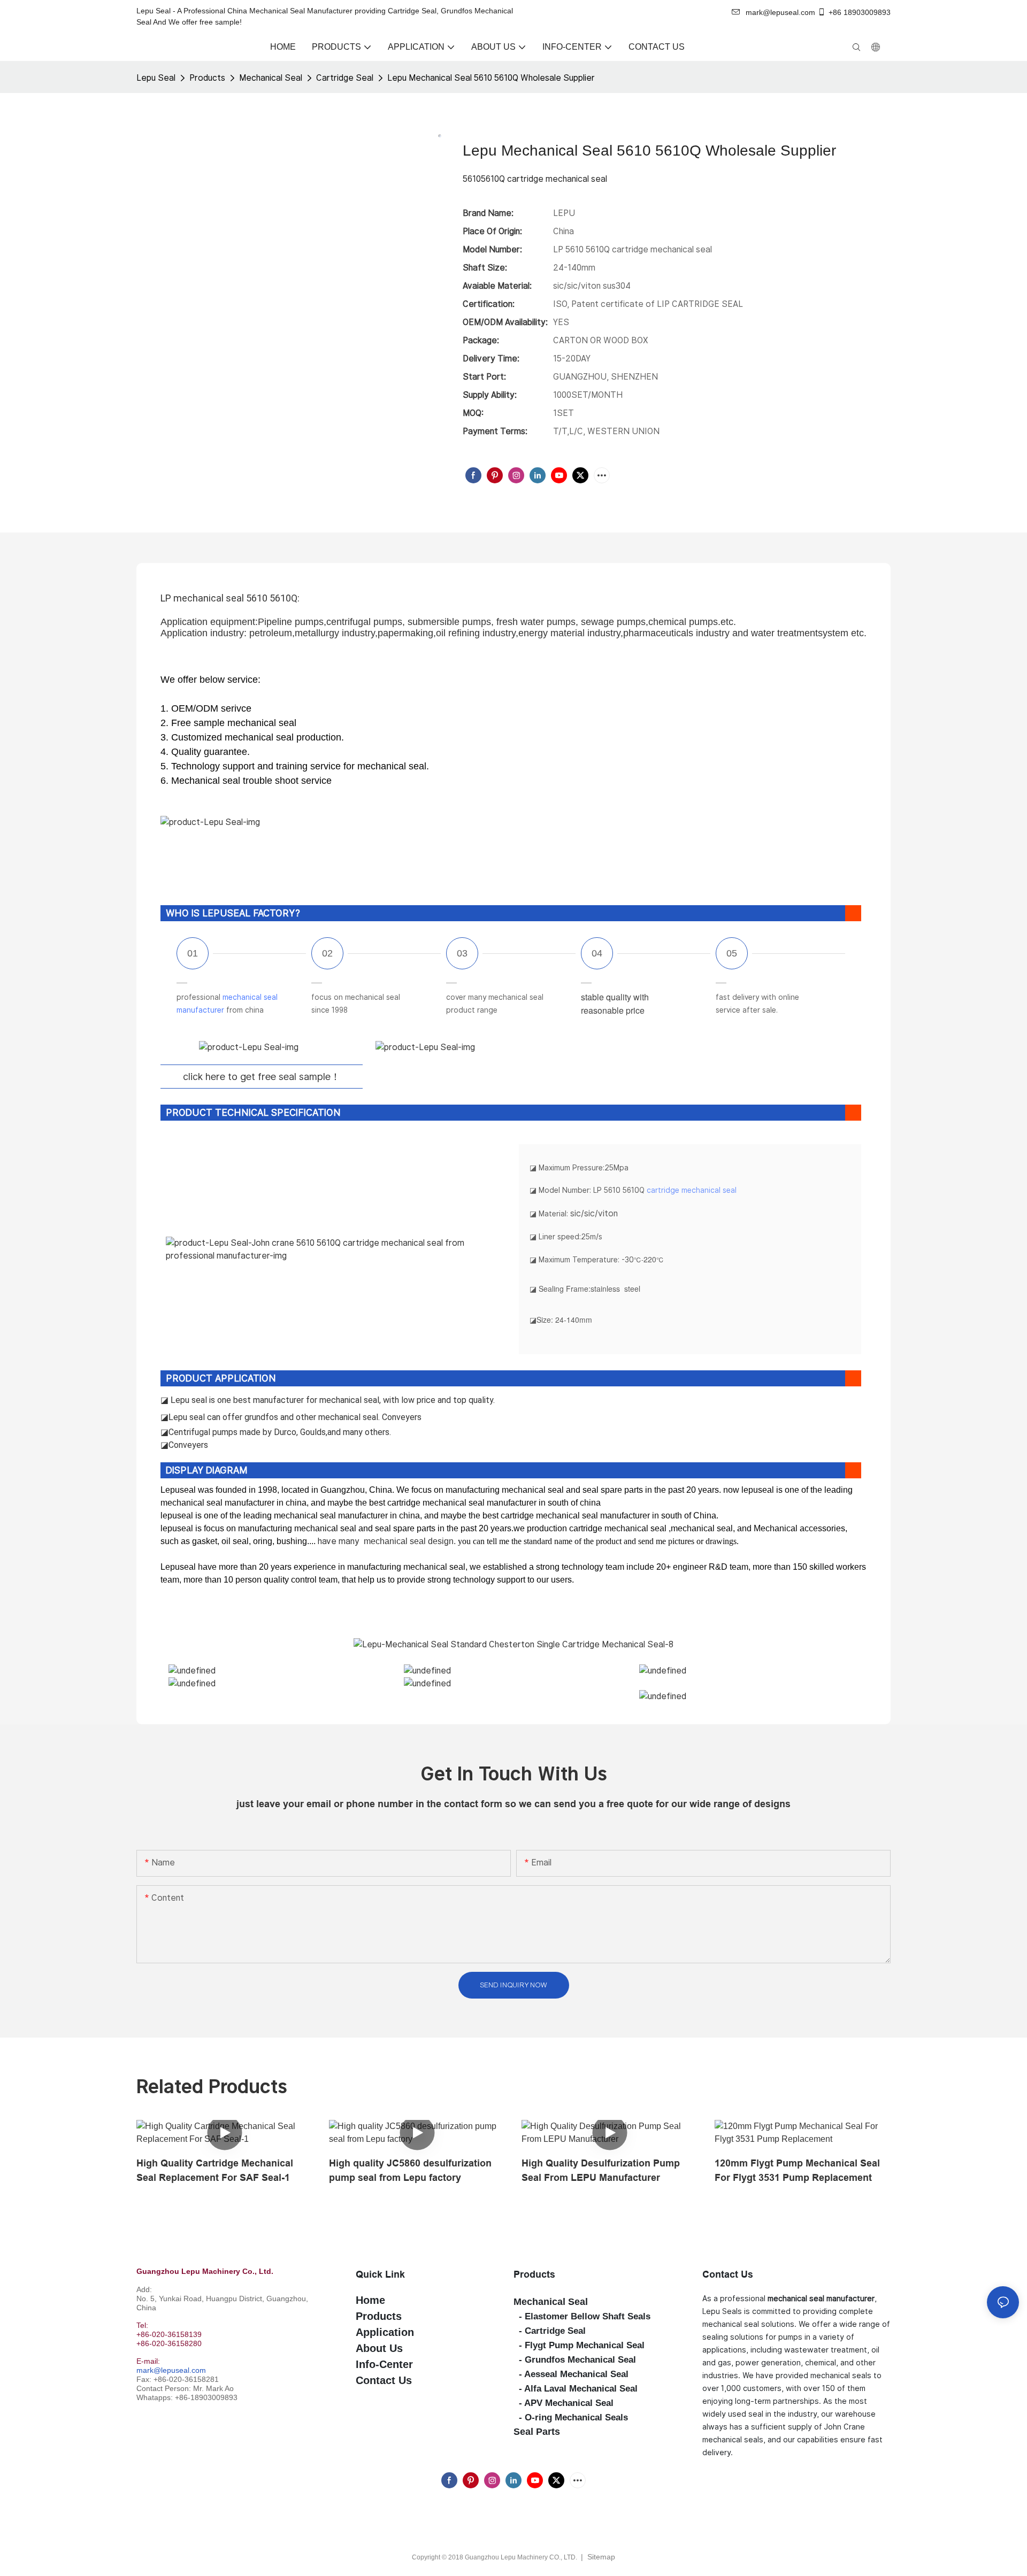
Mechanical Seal (271, 78)
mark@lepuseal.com (171, 2370)
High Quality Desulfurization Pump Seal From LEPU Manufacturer (601, 2170)
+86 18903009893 (860, 12)
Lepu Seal (156, 78)
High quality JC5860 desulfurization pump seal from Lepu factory (410, 2170)
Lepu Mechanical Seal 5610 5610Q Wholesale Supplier (491, 78)
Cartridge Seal (345, 78)
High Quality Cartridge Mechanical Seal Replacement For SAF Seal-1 (215, 2170)
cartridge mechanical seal (692, 1190)
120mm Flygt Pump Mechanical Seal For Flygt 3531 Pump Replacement (797, 2170)
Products (207, 78)
